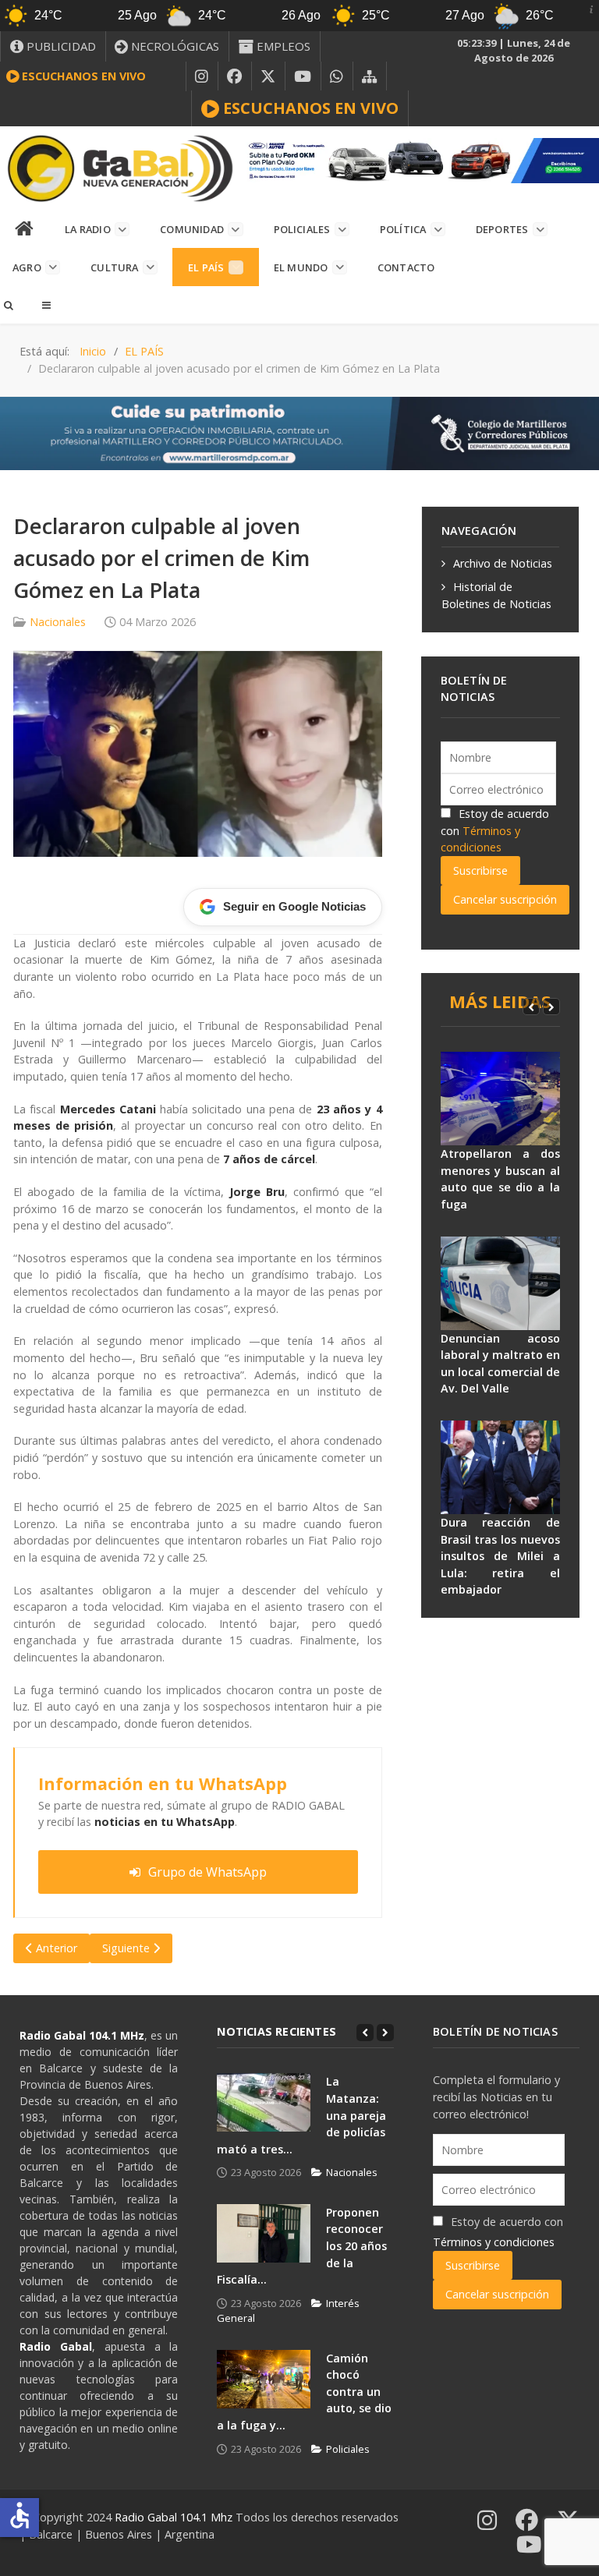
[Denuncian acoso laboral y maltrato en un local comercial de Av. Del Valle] (500, 1283)
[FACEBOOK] (235, 76)
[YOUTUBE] (303, 76)
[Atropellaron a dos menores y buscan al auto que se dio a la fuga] (500, 1099)
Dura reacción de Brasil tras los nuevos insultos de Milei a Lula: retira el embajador (500, 1556)
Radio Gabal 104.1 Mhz (175, 2517)
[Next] (551, 1007)
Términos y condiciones (494, 2242)
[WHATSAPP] (337, 76)
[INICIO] (25, 229)
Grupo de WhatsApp (207, 1872)
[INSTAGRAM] (202, 76)
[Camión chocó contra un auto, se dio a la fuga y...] (264, 2379)
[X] (268, 76)
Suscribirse (480, 870)
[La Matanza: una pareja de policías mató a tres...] (264, 2102)
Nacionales (58, 622)
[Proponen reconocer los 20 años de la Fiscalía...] (264, 2233)
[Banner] (419, 159)
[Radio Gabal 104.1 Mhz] (120, 168)
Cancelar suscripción (505, 899)
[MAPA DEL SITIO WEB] (370, 76)
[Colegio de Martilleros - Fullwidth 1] (299, 432)
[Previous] (531, 1007)
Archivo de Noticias (503, 563)
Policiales (348, 2449)
